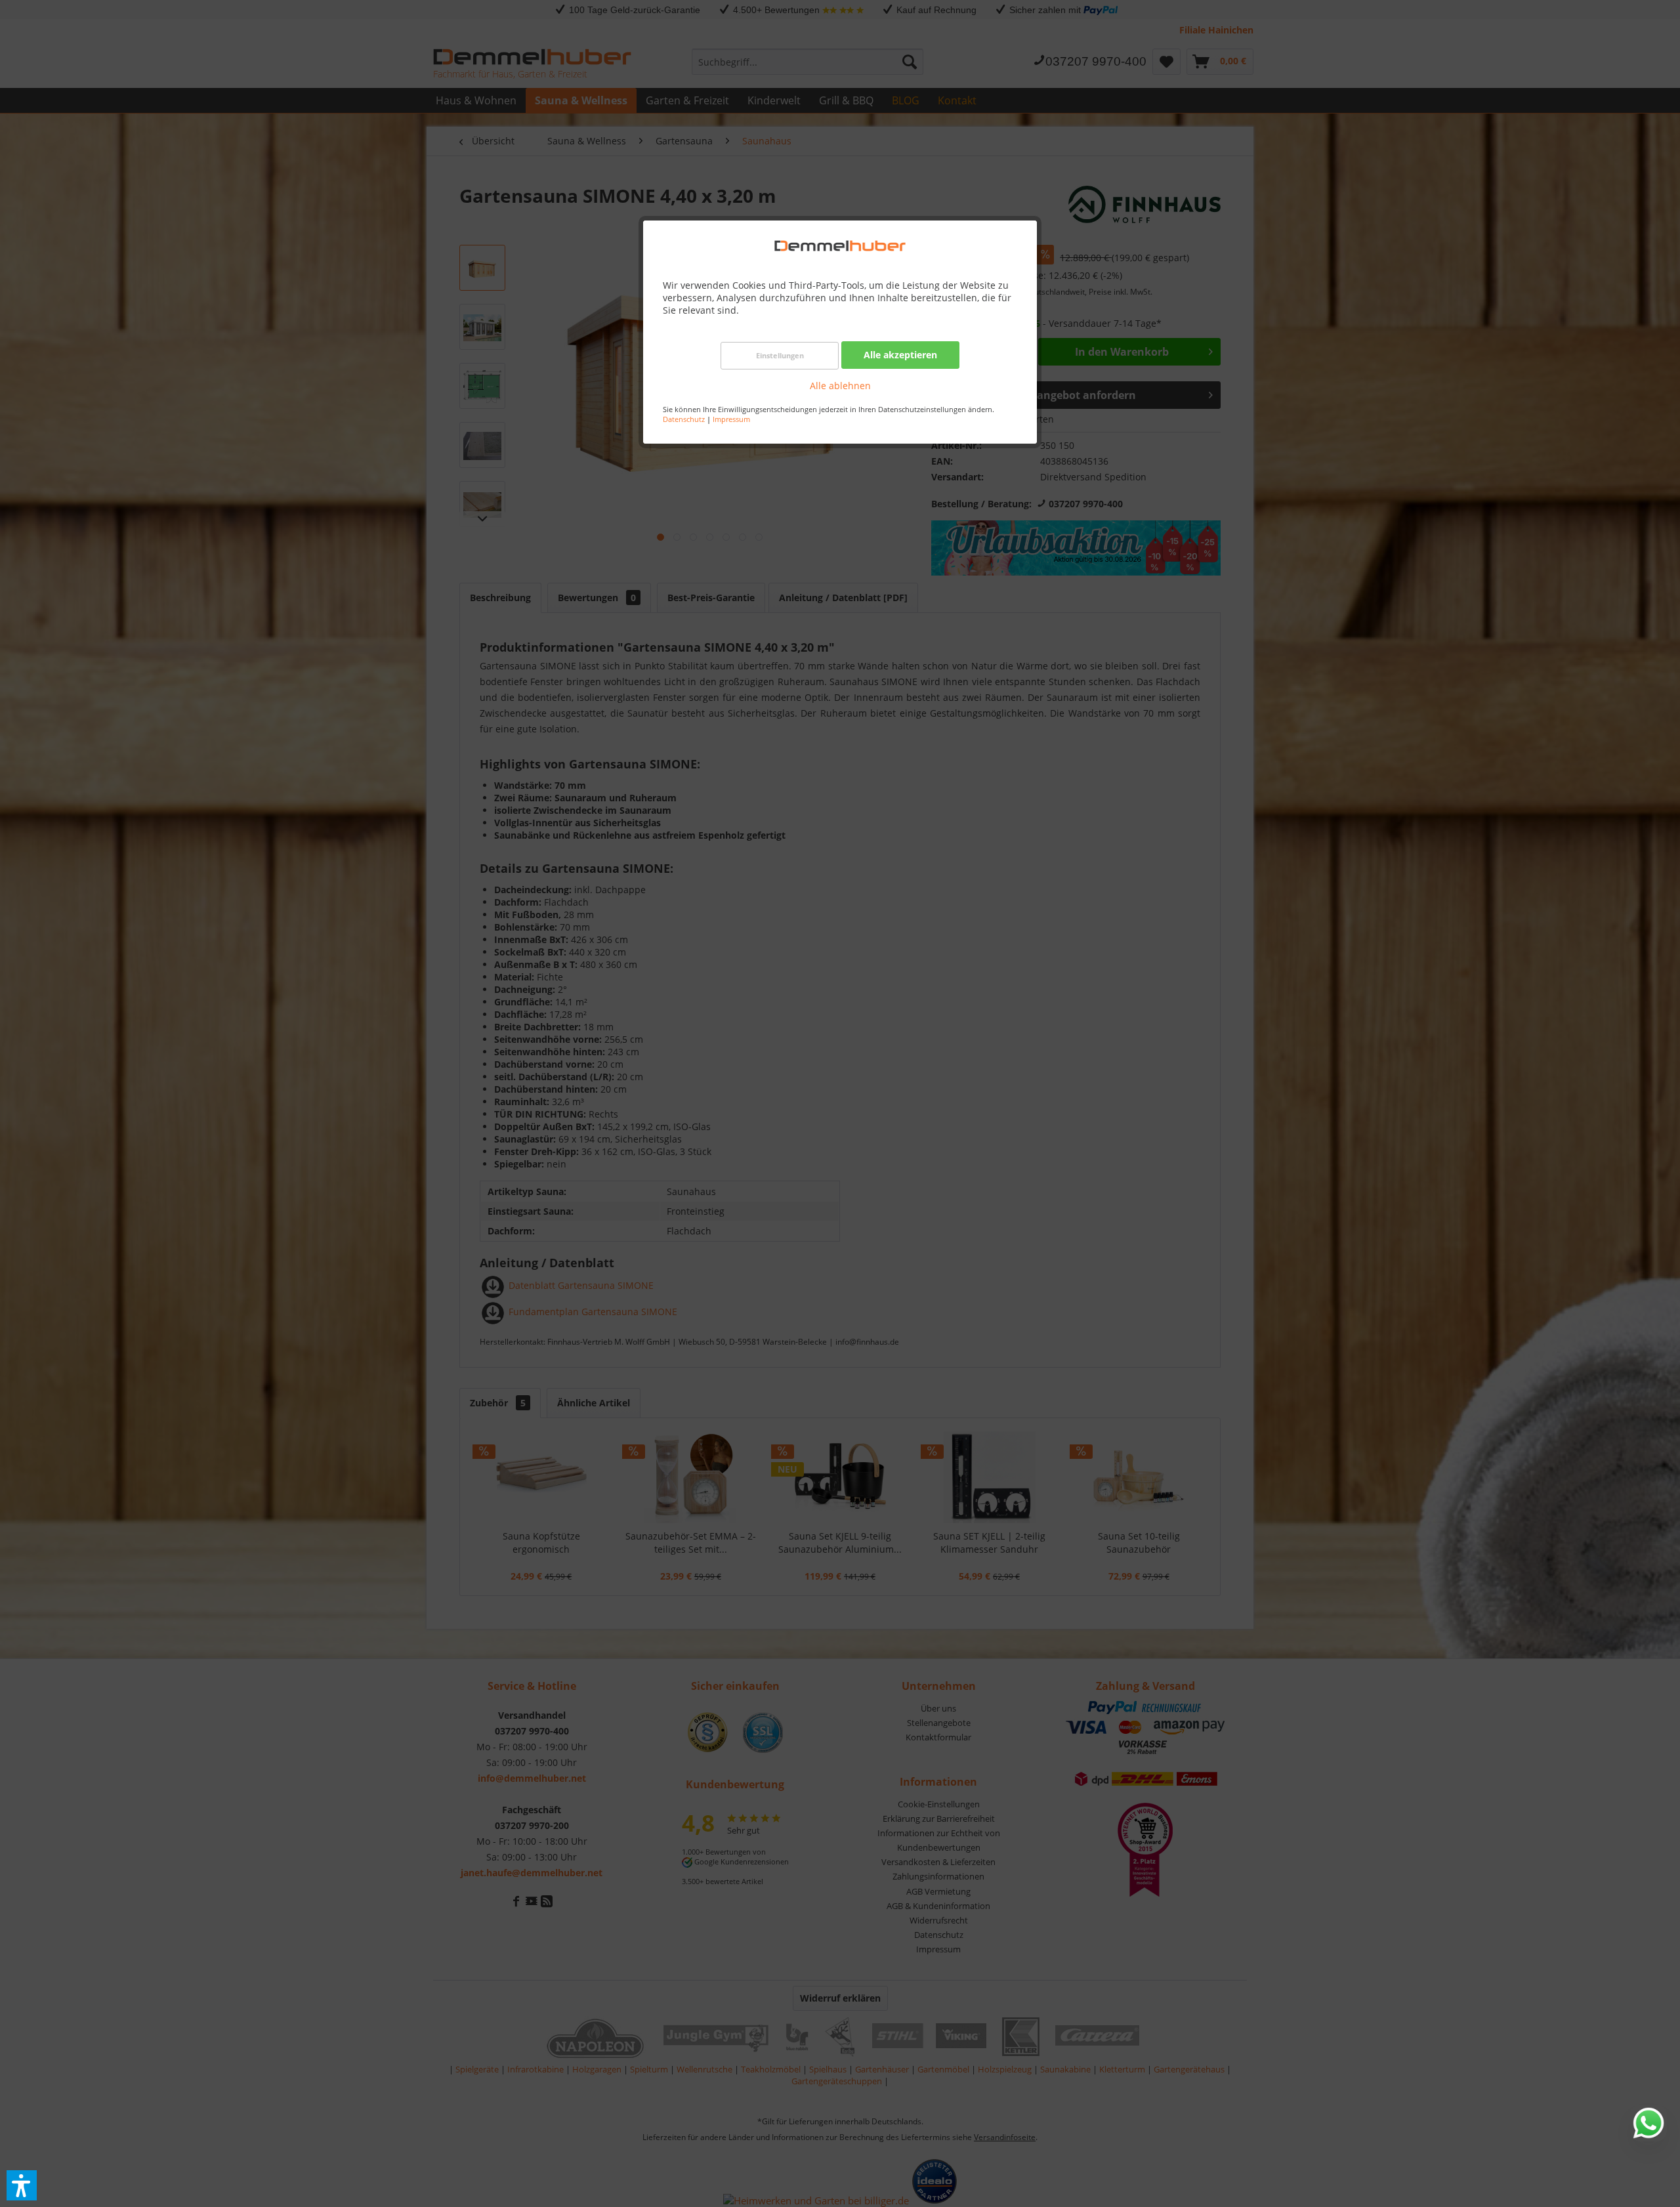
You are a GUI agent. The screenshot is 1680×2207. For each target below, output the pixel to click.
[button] (22, 2185)
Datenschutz (684, 419)
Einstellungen (780, 355)
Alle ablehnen (840, 386)
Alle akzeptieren (900, 355)
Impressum (731, 419)
